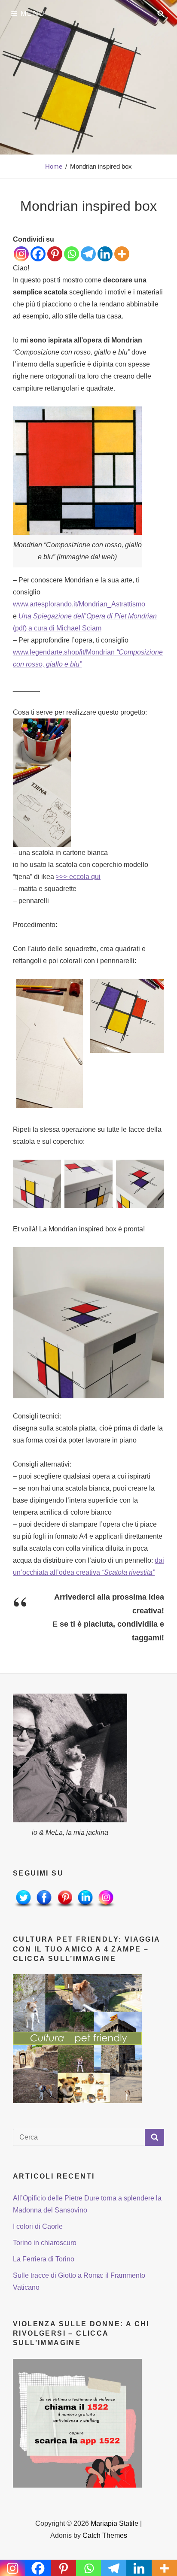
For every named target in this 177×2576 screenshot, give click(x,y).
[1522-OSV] (77, 2423)
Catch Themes (105, 2535)
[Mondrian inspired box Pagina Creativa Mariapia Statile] (88, 1323)
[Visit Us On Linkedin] (85, 1899)
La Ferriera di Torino (44, 2259)
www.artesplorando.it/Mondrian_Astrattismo (79, 604)
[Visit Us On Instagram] (106, 1899)
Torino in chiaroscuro (45, 2243)
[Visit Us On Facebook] (44, 1899)
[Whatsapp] (72, 254)
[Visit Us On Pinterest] (64, 1899)
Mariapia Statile (114, 2523)
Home (54, 166)
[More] (122, 254)
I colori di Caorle (38, 2226)
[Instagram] (21, 254)
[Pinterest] (55, 254)
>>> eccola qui (78, 877)
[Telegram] (88, 254)
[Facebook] (38, 254)
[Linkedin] (105, 254)
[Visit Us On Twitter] (23, 1899)
